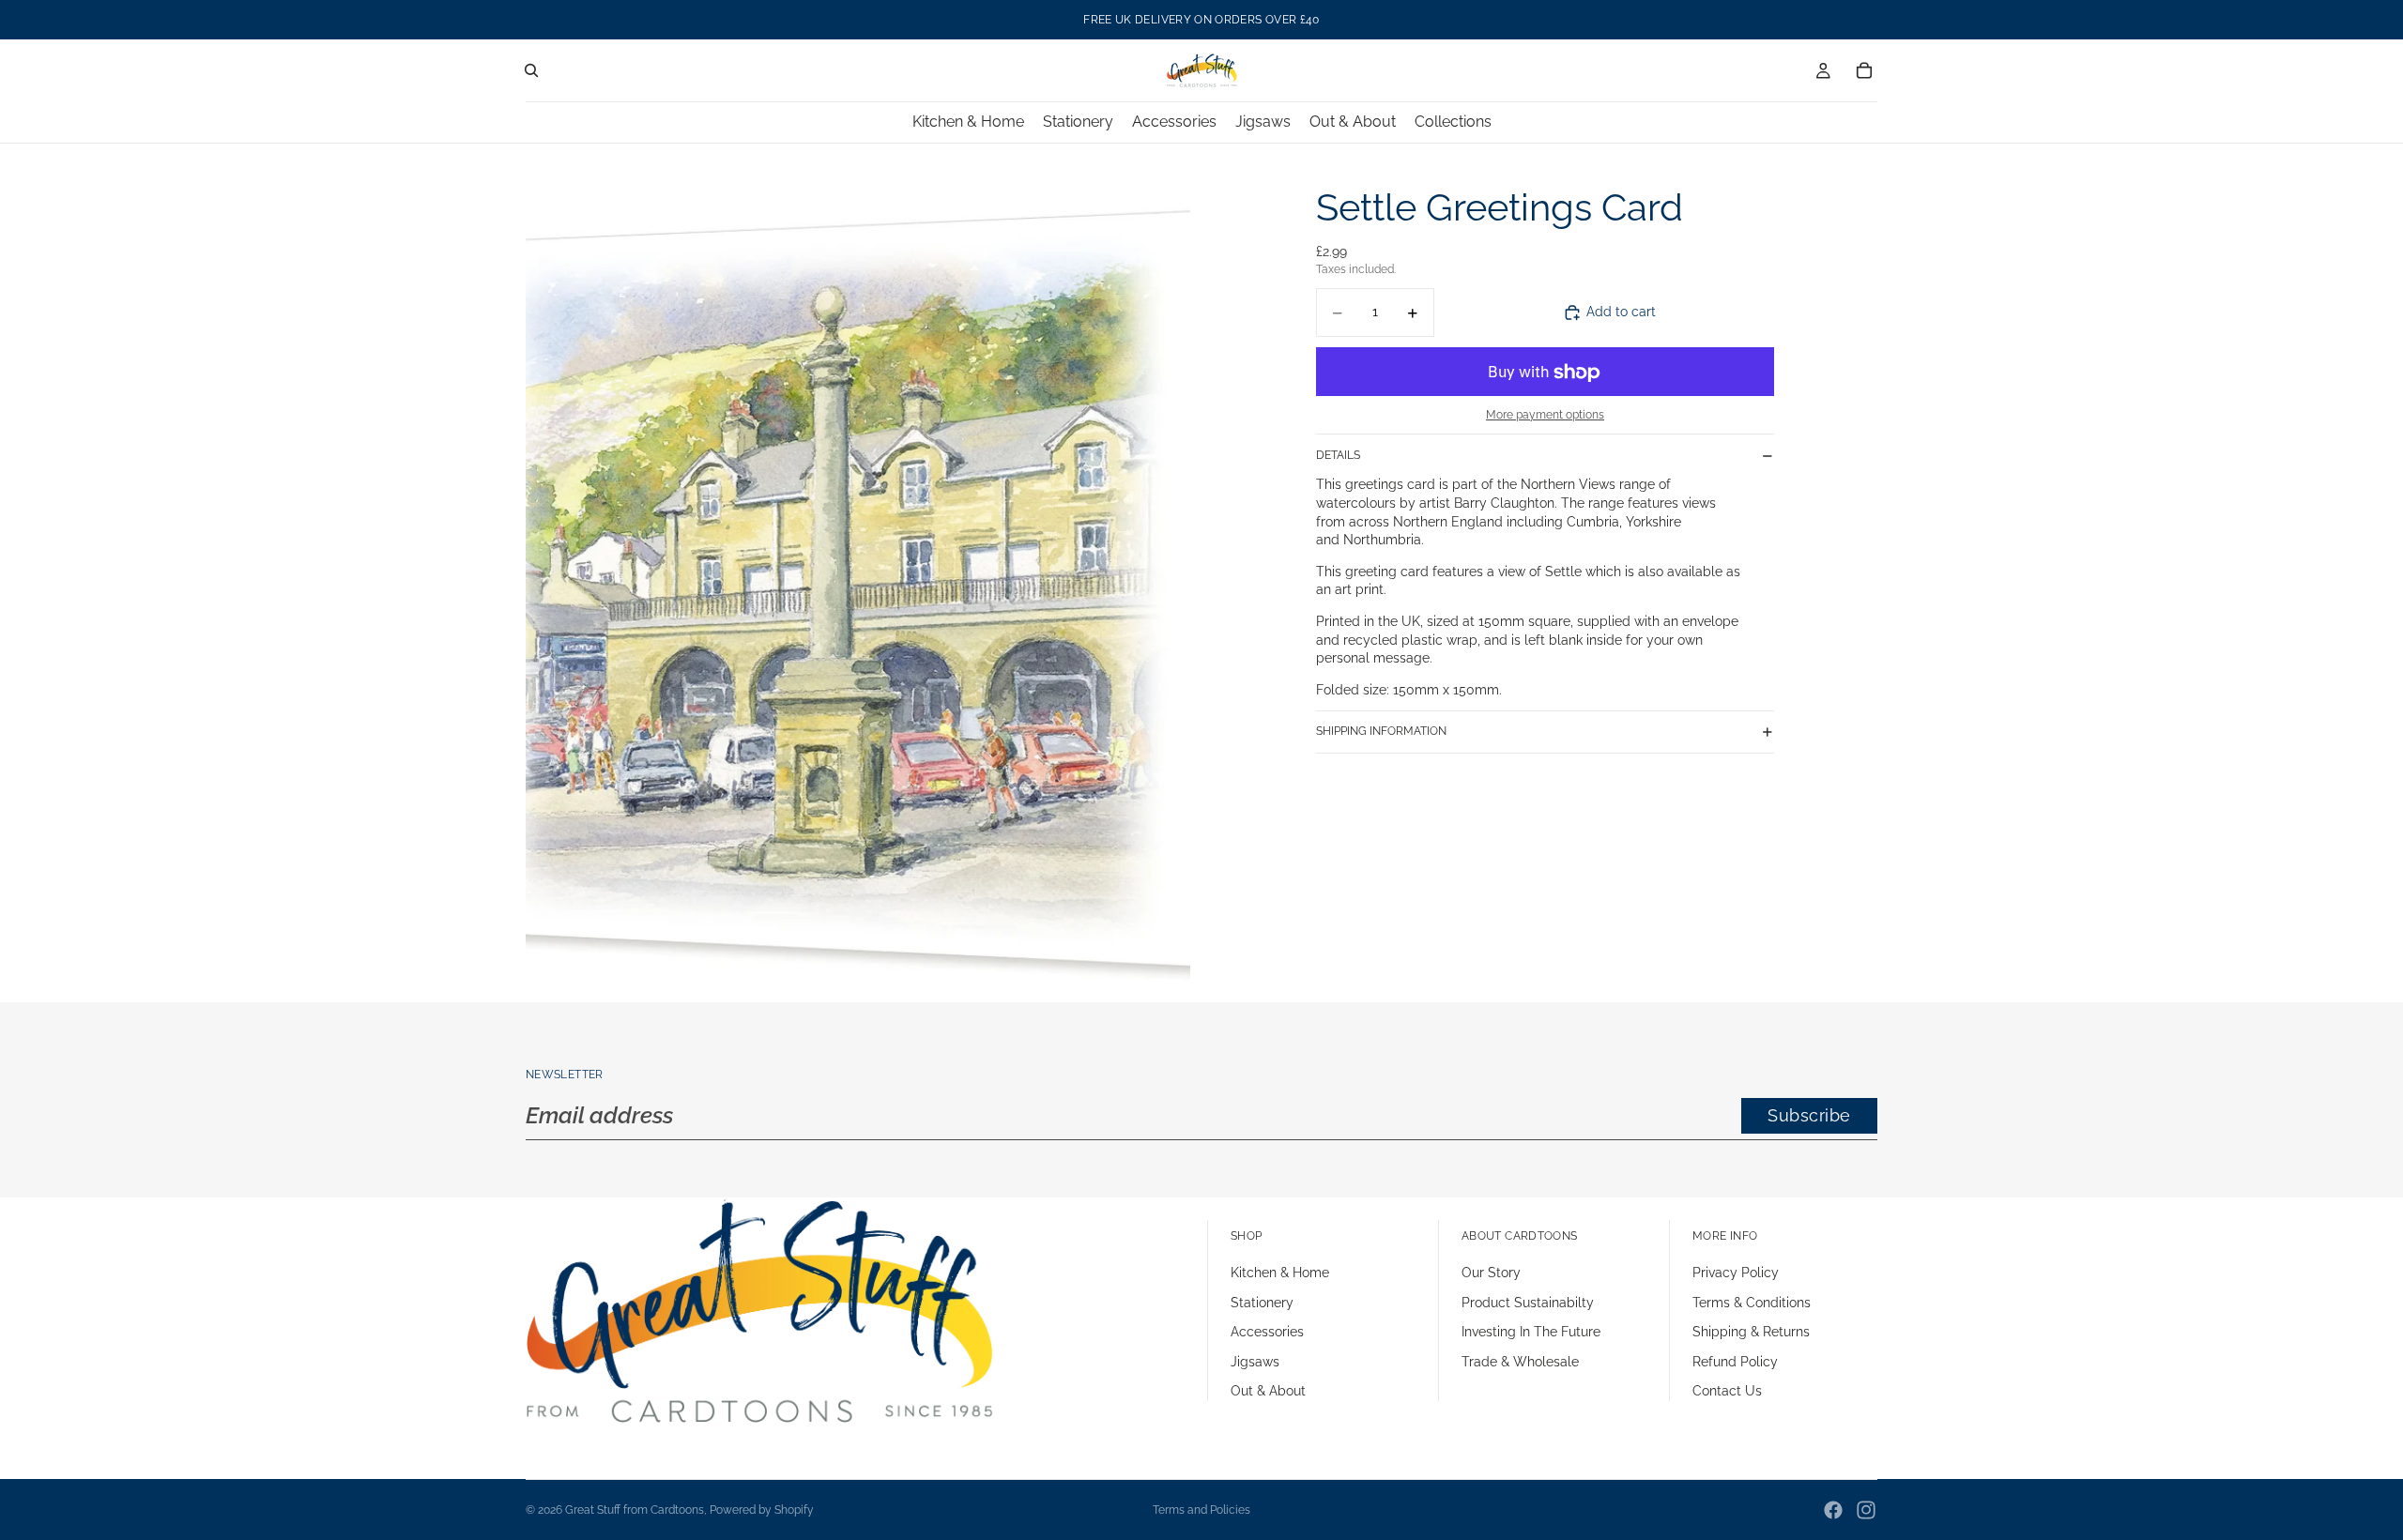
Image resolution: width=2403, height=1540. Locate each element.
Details (1338, 455)
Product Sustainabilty (1528, 1303)
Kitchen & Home (1280, 1273)
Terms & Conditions (1752, 1303)
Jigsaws (1255, 1362)
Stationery (1262, 1303)
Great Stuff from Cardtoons (635, 1510)
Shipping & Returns (1751, 1332)
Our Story (1491, 1273)
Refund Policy (1735, 1362)
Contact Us (1727, 1391)
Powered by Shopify (762, 1510)
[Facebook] (1833, 1510)
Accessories (1267, 1332)
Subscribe (1809, 1115)
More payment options (1545, 415)
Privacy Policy (1736, 1273)
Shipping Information (1381, 731)
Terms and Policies (1201, 1510)
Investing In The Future (1531, 1332)
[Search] (531, 70)
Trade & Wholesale (1520, 1362)
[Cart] (1864, 70)
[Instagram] (1866, 1510)
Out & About (1268, 1391)
